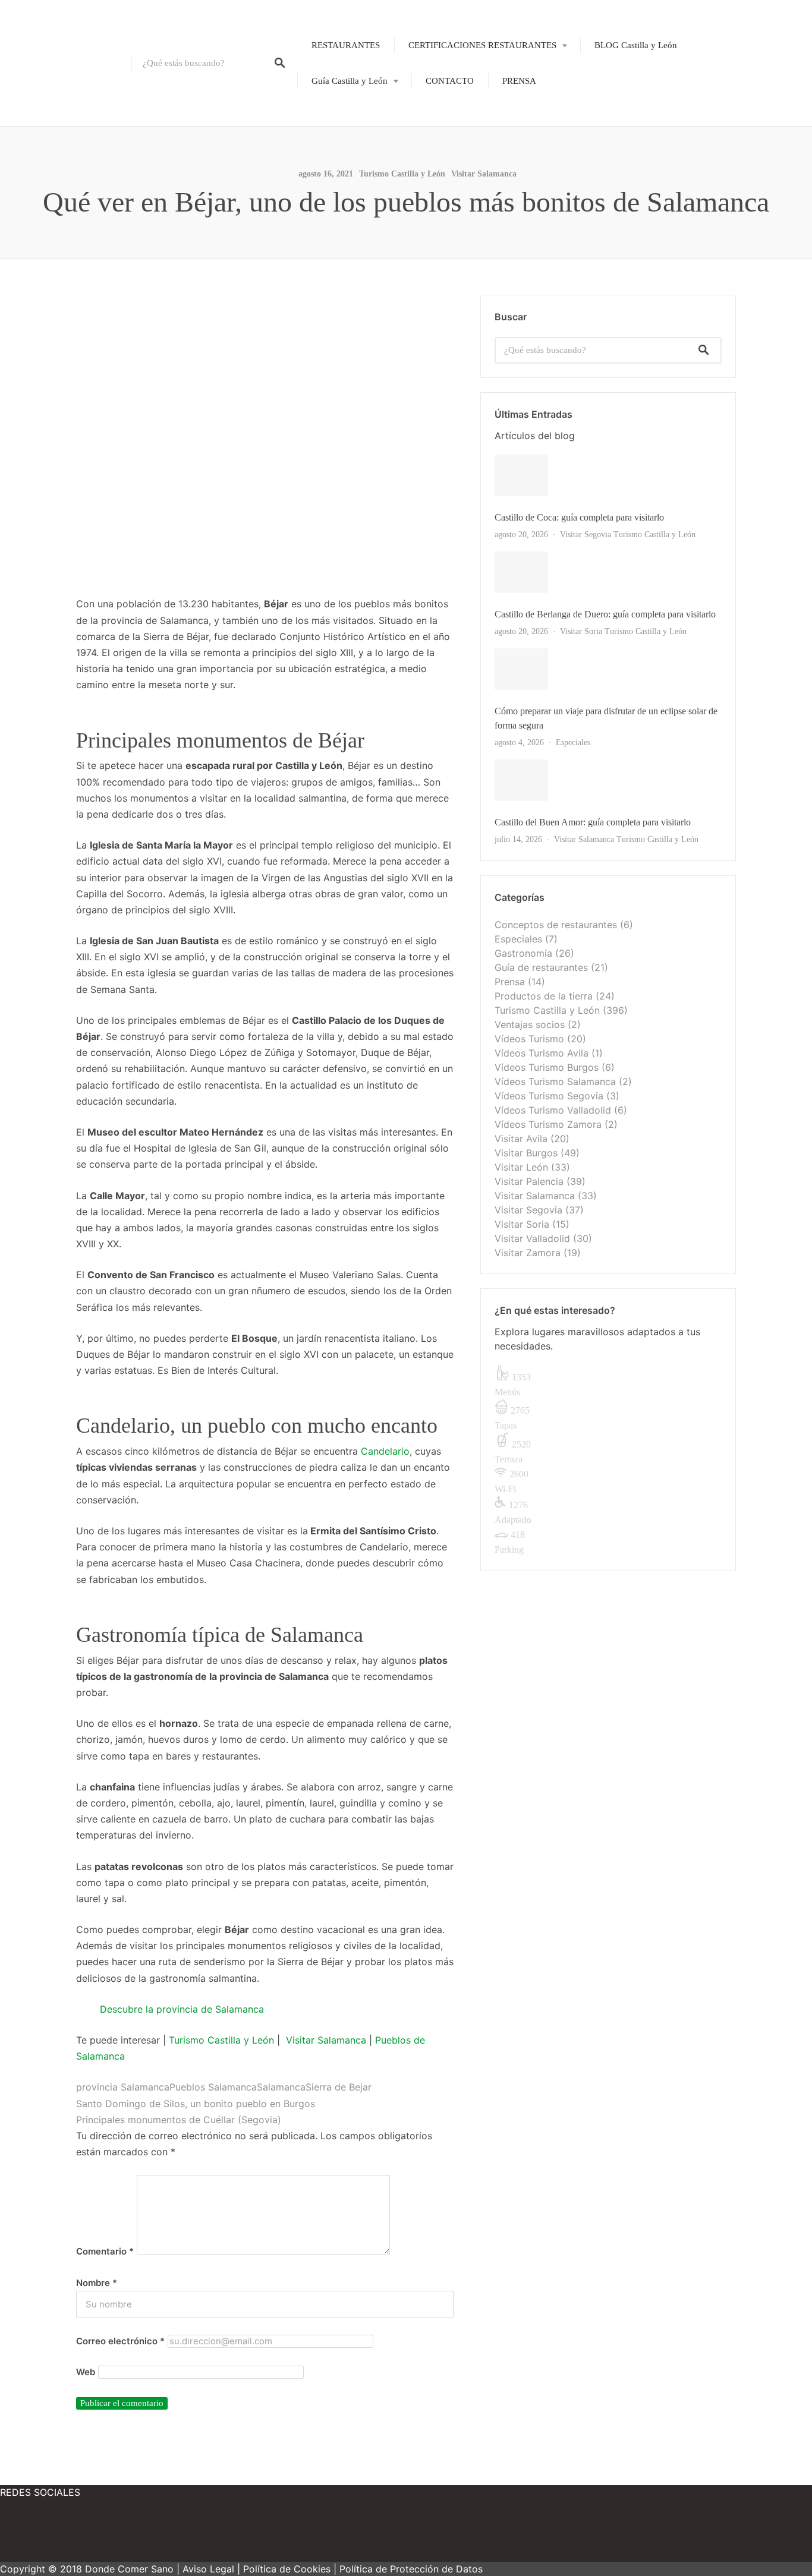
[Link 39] (608, 572)
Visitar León (521, 1167)
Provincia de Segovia (342, 222)
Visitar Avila (521, 1139)
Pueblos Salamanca (213, 2087)
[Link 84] (36, 2534)
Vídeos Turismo (529, 1039)
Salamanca (281, 2087)
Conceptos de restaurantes (556, 925)
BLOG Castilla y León (636, 45)
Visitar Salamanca (484, 174)
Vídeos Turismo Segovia (549, 1096)
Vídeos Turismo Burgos (547, 1067)
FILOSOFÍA (459, 84)
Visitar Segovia (586, 535)
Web (86, 2372)
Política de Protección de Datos (411, 2569)
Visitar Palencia (529, 1181)
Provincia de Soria (337, 243)
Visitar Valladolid (532, 1238)
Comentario (105, 2252)
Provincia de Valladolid (346, 263)
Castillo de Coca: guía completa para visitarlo (579, 517)
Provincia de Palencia (343, 181)
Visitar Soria (581, 631)
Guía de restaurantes (541, 967)
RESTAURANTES (346, 45)
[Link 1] (65, 63)
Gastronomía (523, 953)
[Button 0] (280, 63)
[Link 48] (608, 780)
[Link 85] (107, 2534)
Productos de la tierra (544, 996)
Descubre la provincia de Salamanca (182, 2009)
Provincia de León (337, 161)
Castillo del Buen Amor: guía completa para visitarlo (593, 822)
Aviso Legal (208, 2569)
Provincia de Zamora (342, 283)
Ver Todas (517, 840)
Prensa (510, 982)
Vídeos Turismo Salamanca (555, 1082)
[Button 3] (704, 350)
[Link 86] (178, 2534)
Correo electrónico (120, 2341)
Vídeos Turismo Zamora (548, 1124)
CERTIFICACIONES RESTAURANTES (482, 45)
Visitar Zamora (528, 1253)
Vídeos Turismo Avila (542, 1053)
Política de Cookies (287, 2569)
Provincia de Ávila (338, 120)
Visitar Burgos (526, 1153)
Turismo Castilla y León (221, 2040)
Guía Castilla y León (350, 81)
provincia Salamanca (123, 2087)
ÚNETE (451, 105)
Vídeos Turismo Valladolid (553, 1110)
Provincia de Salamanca (347, 202)
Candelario (385, 1451)
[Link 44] (608, 669)
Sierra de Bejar (339, 2087)
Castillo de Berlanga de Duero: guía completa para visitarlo (605, 614)
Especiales (573, 742)
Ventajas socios (530, 1024)
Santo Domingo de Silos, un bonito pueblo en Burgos (196, 2104)
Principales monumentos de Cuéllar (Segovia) (179, 2120)
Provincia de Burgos (341, 140)
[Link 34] (608, 475)
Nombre (97, 2283)
